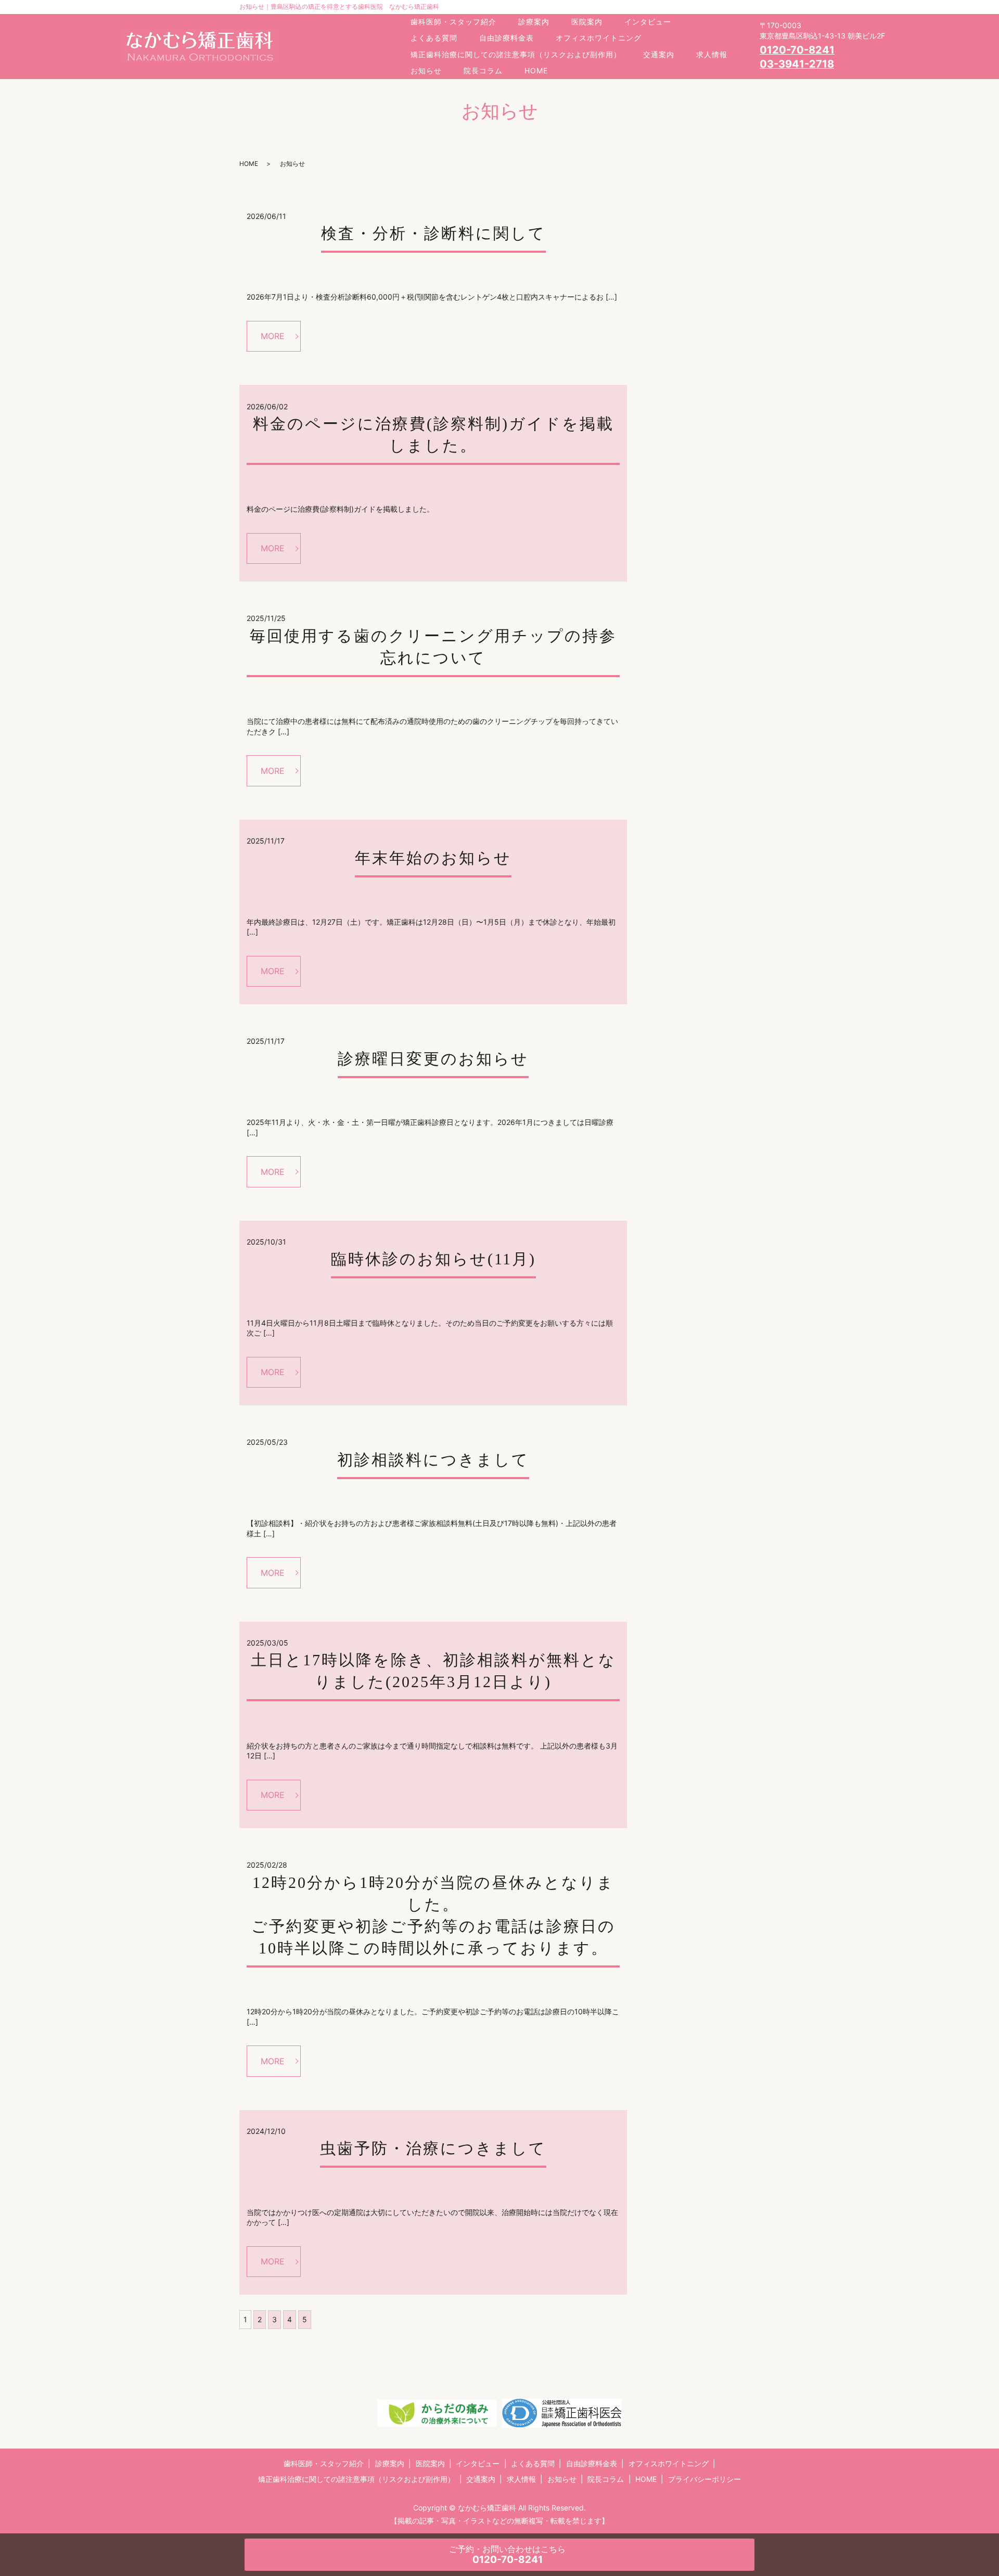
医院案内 (587, 22)
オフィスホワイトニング (599, 38)
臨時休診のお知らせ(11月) (433, 1259)
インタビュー (648, 22)
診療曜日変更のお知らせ (433, 1059)
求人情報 (712, 54)
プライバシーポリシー (705, 2479)
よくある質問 (434, 38)
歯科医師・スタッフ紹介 (453, 22)
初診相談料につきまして (433, 1460)
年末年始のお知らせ (433, 858)
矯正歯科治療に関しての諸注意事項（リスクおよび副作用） (516, 54)
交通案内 (659, 54)
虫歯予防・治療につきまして (433, 2148)
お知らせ (426, 70)
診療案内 (534, 22)
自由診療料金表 (507, 38)
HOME (536, 70)
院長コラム (483, 70)
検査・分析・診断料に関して (433, 233)
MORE (273, 336)
